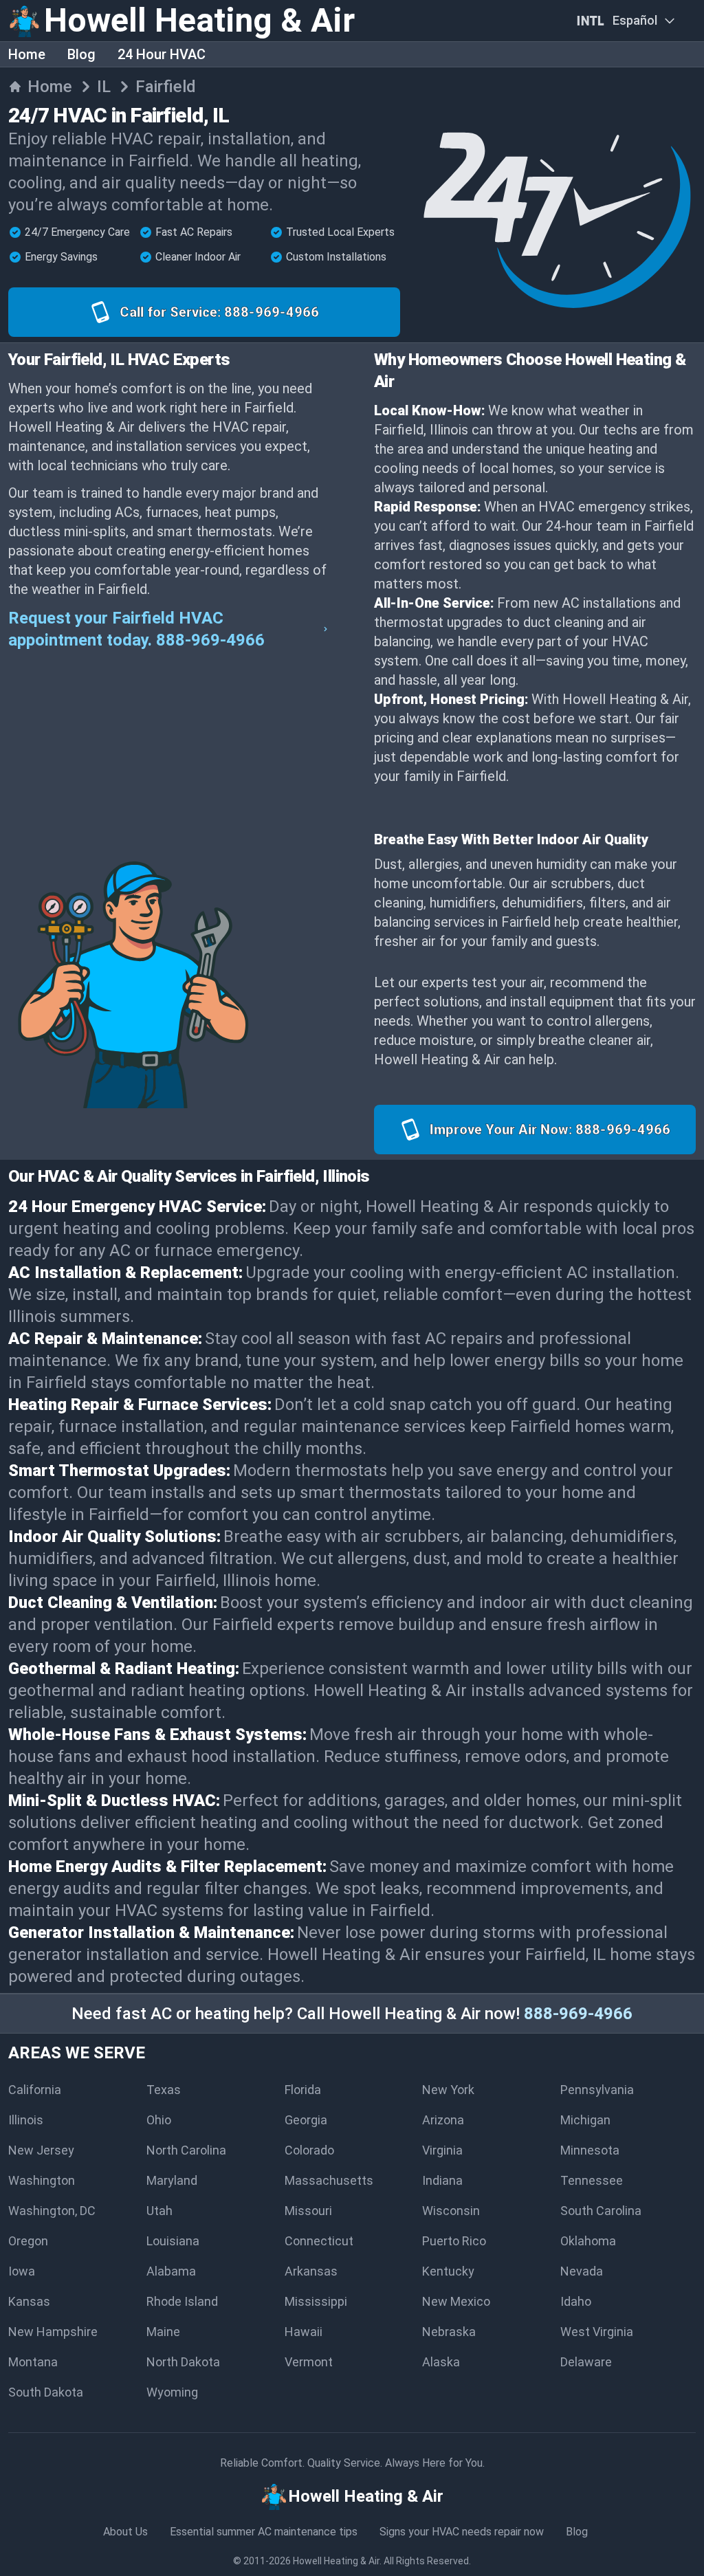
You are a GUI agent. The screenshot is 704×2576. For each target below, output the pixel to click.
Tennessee (592, 2180)
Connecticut (319, 2241)
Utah (159, 2211)
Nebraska (449, 2332)
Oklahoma (588, 2241)
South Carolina (601, 2211)
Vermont (309, 2362)
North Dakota (183, 2362)
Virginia (442, 2150)
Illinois (26, 2120)
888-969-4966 (578, 2014)
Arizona (443, 2120)
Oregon (28, 2241)
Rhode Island (182, 2301)
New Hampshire (53, 2332)
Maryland (172, 2180)
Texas (164, 2090)
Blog (81, 54)
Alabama (171, 2271)
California (35, 2090)
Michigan (585, 2120)
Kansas (29, 2301)
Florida (303, 2090)
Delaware (586, 2362)
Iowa (22, 2271)
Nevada (582, 2271)
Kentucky (448, 2271)
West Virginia (597, 2332)
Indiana (442, 2180)
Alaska (441, 2362)
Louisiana (173, 2241)
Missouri (308, 2211)
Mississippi (316, 2301)
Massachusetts (329, 2180)
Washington (42, 2180)
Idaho (576, 2301)
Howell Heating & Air (336, 2561)
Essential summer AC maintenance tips (264, 2532)
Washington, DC (52, 2211)
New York (448, 2090)
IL (104, 87)
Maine (163, 2332)
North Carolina (186, 2150)
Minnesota (590, 2150)
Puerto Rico (454, 2241)
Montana (33, 2362)
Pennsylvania (597, 2090)
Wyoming (172, 2392)
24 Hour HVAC (162, 54)
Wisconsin (451, 2211)
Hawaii (304, 2332)
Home (27, 54)
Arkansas (311, 2271)
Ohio (159, 2120)
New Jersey (41, 2150)
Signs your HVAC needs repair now (462, 2532)
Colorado (309, 2150)
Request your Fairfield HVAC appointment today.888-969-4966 (136, 629)
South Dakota (46, 2392)
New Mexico (456, 2301)
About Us (125, 2532)
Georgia (306, 2120)
